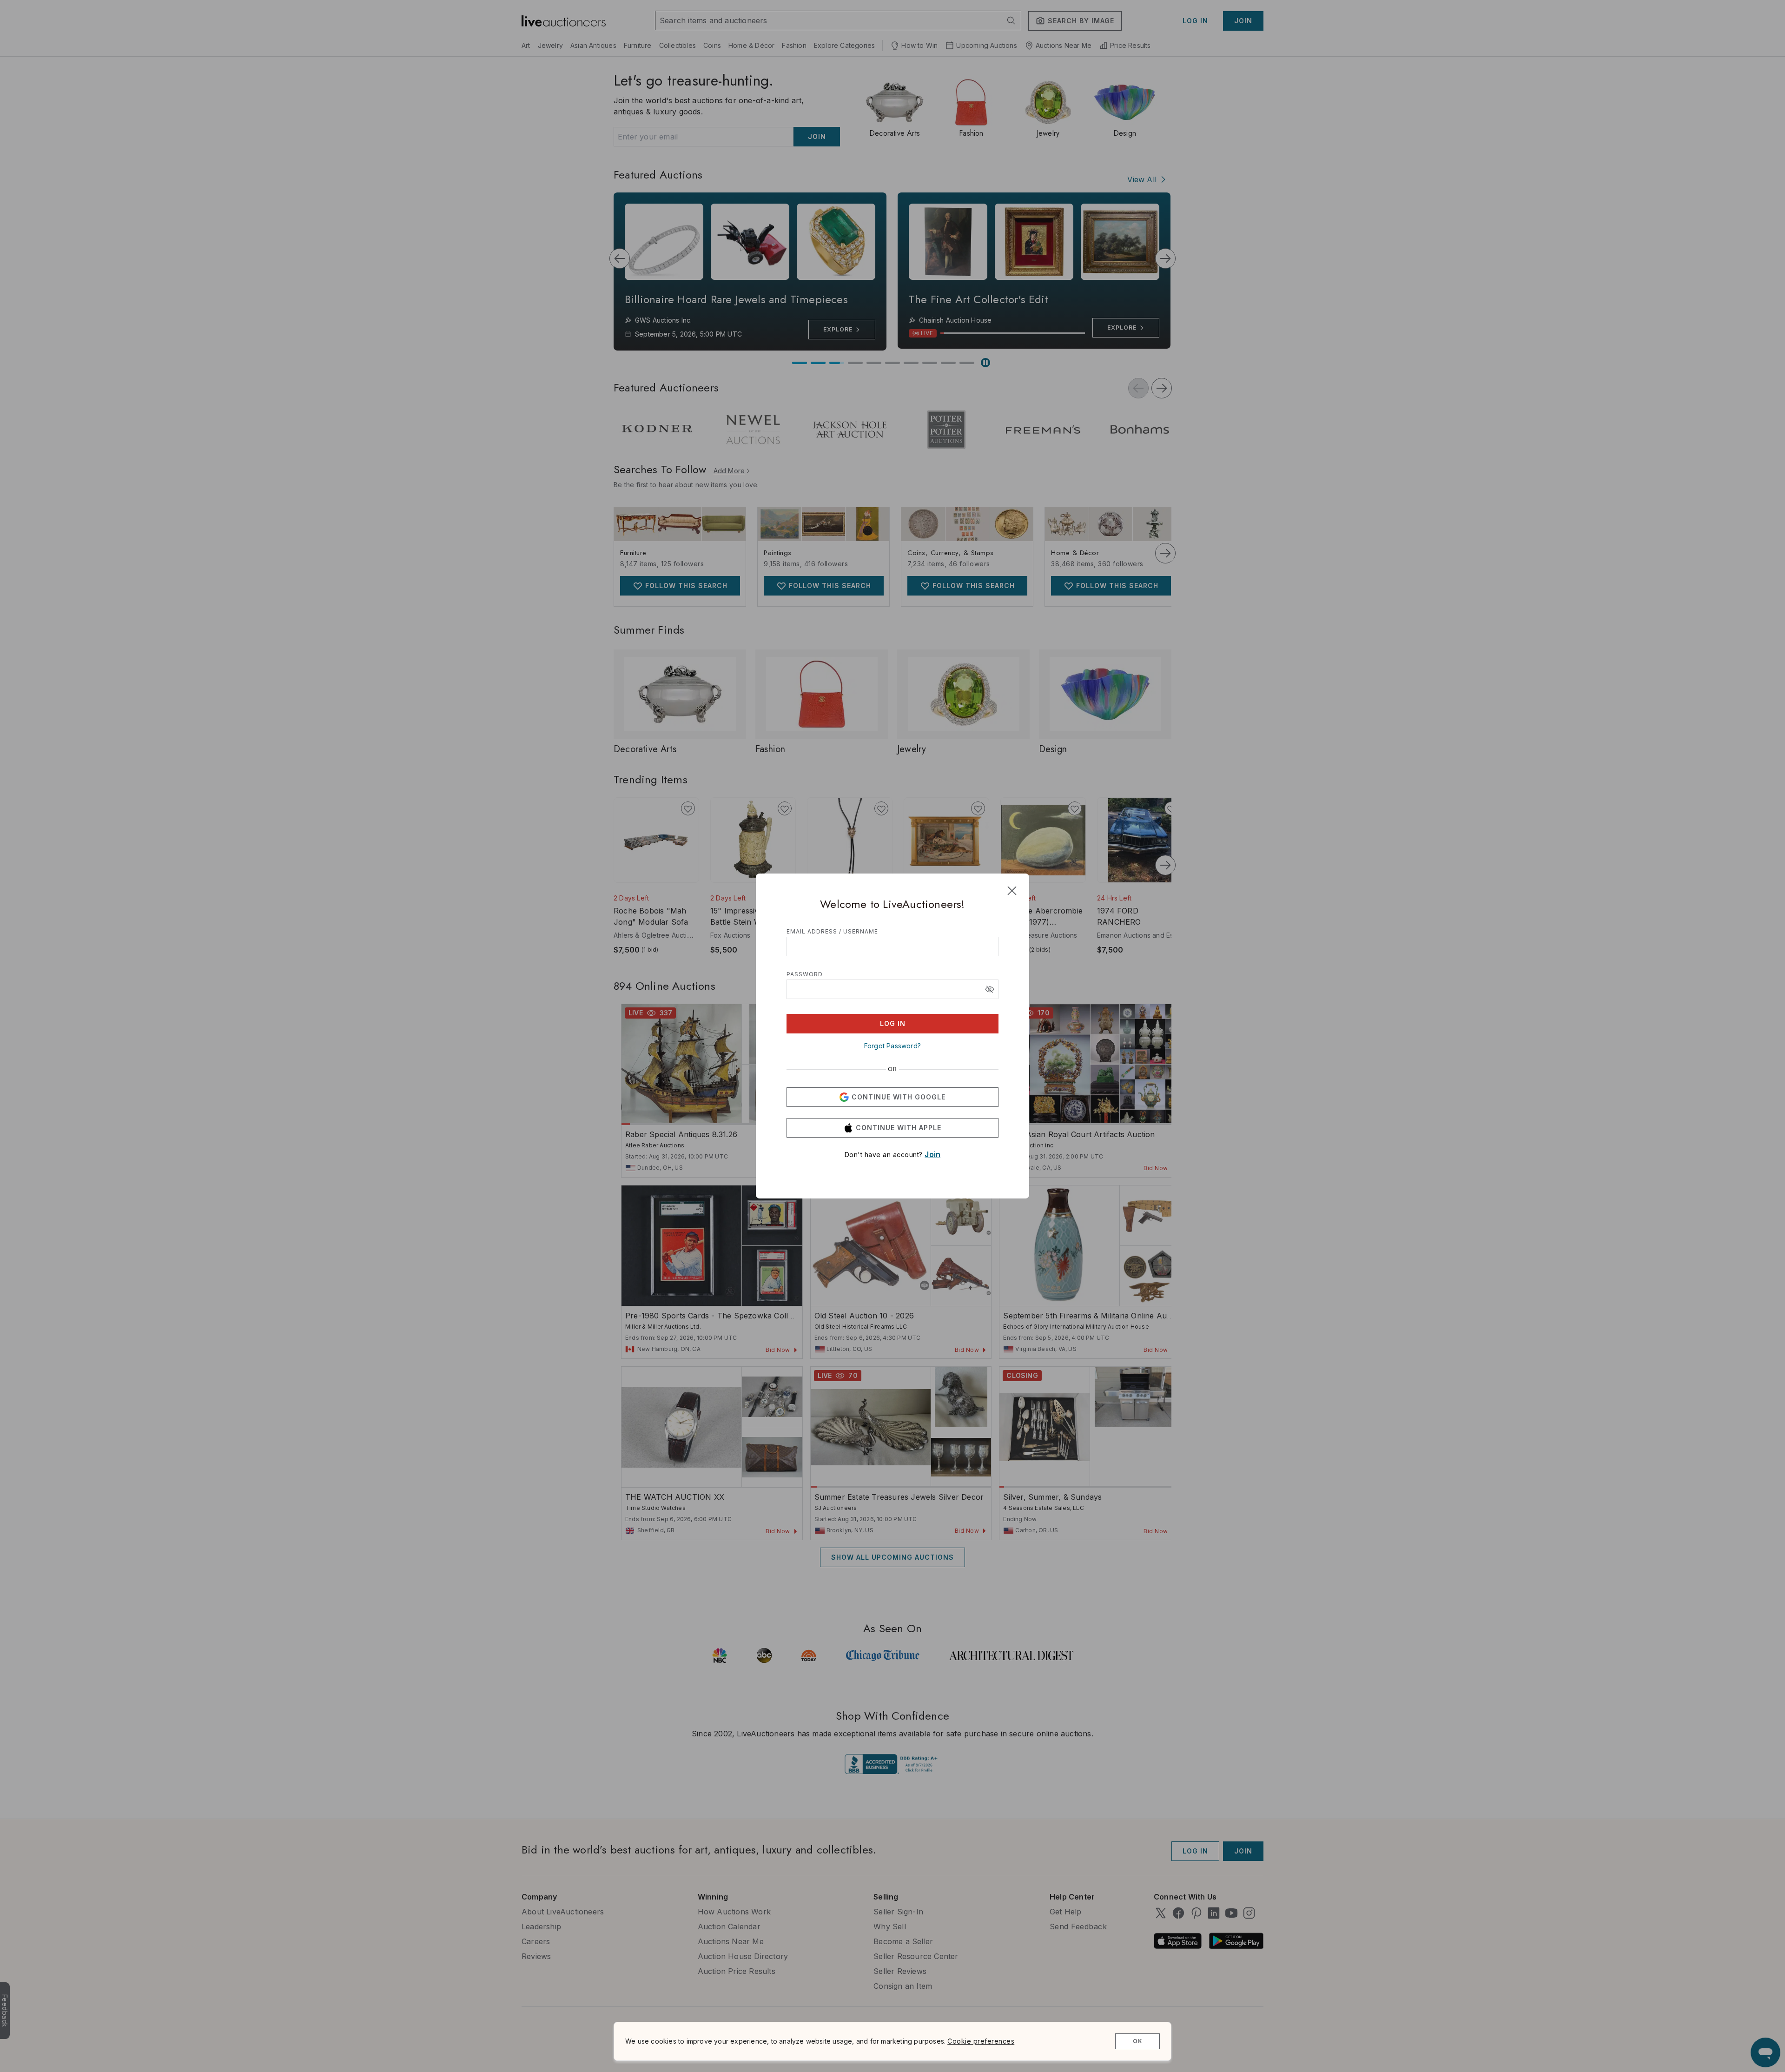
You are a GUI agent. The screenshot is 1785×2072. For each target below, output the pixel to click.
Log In (893, 1023)
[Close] (1012, 891)
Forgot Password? (892, 1046)
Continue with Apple (899, 1128)
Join (932, 1154)
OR (892, 1069)
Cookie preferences (981, 2041)
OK (1138, 2041)
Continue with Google (899, 1097)
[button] (990, 989)
